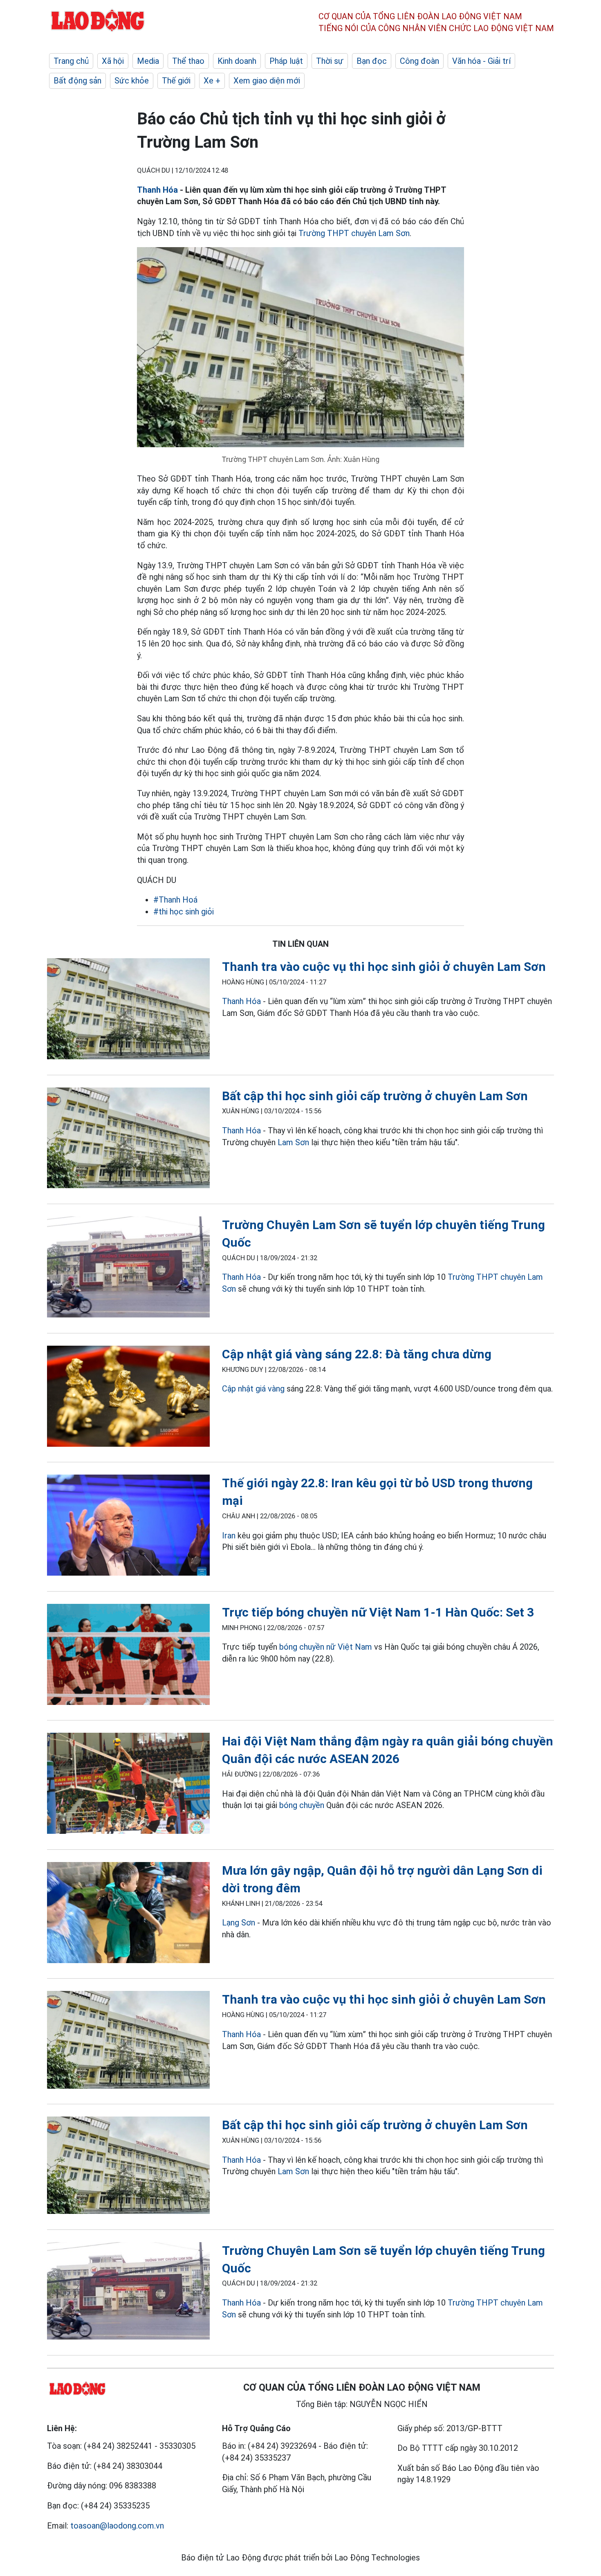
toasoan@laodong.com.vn (117, 2526)
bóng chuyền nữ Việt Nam (326, 1647)
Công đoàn (419, 61)
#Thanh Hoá (175, 900)
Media (148, 61)
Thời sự (330, 61)
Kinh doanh (237, 61)
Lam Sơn (293, 1142)
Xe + (212, 81)
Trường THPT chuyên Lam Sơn (354, 233)
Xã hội (113, 61)
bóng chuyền (302, 1805)
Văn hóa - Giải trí (481, 61)
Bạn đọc (372, 61)
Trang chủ (71, 61)
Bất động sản (77, 81)
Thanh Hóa (157, 190)
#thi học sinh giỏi (184, 912)
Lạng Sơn (239, 1923)
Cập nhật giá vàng (253, 1389)
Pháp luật (286, 61)
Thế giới (176, 81)
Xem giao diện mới (267, 81)
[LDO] (128, 1010)
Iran (229, 1536)
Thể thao (188, 61)
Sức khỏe (132, 81)
